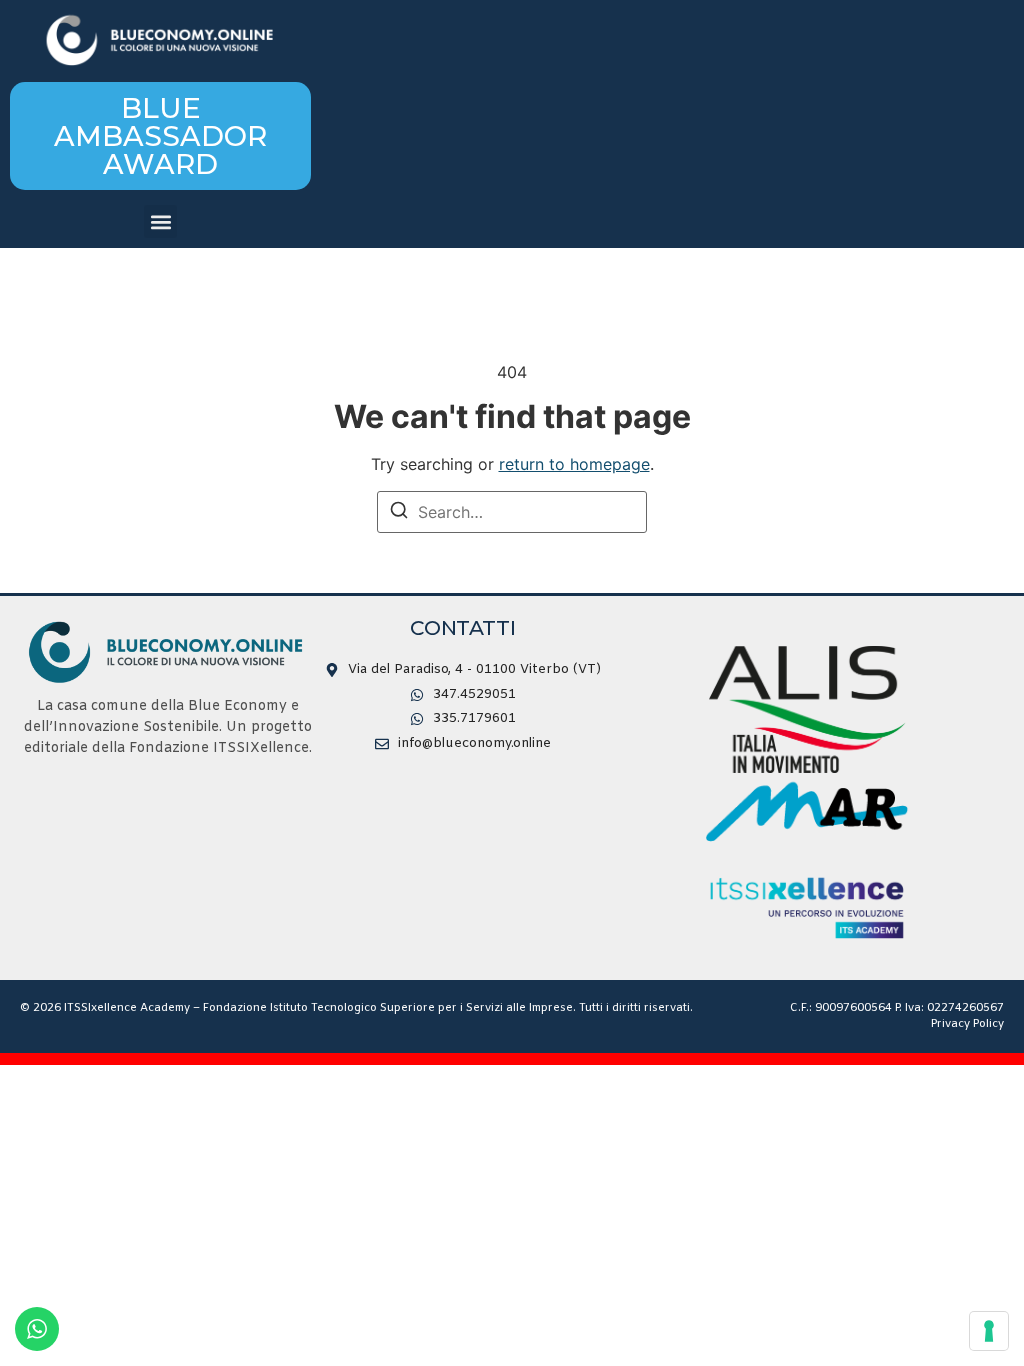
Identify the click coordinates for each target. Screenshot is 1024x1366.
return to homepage (574, 464)
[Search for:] (512, 512)
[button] (160, 221)
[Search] (399, 513)
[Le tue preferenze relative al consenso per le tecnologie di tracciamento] (989, 1331)
